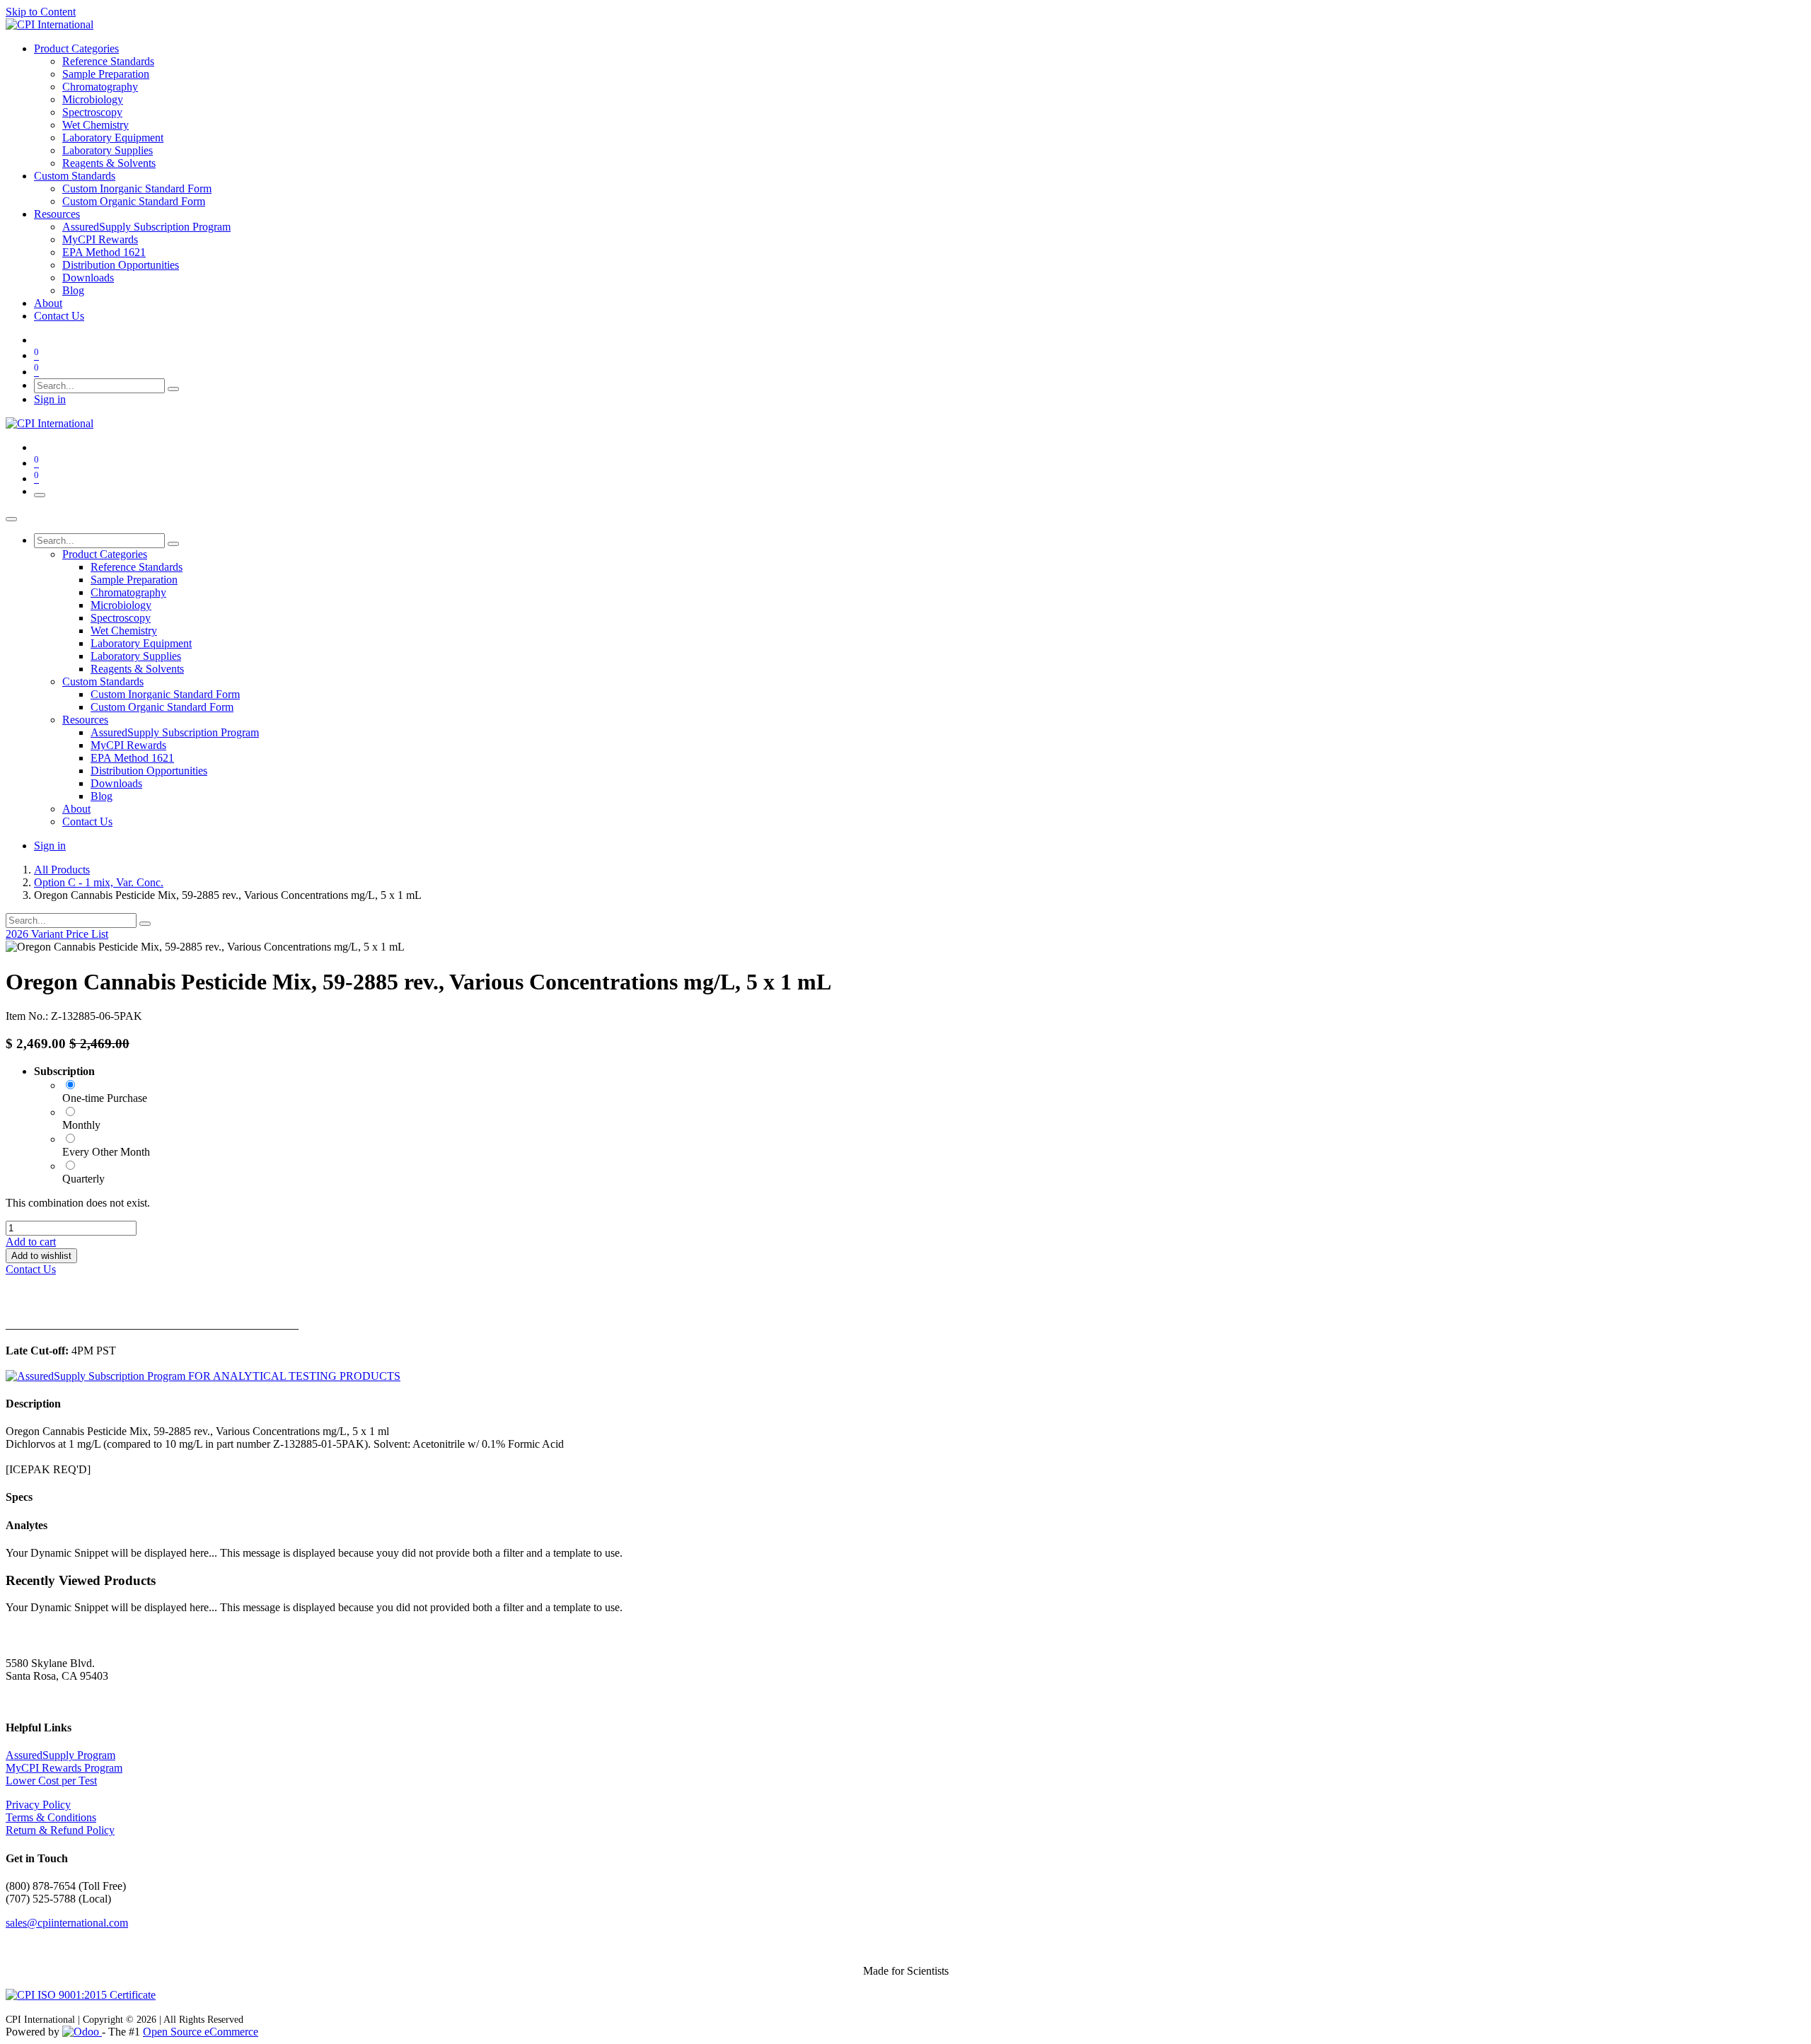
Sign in (50, 399)
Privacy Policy (38, 1805)
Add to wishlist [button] (41, 1256)
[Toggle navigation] (40, 495)
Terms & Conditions (51, 1817)
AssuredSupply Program (60, 1755)
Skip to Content (41, 12)
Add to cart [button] (31, 1242)
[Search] (173, 389)
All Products (62, 870)
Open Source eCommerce (201, 2032)
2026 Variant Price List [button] (57, 934)
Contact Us (31, 1269)
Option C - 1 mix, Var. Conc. (99, 882)
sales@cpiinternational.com (67, 1923)
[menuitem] (76, 48)
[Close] (11, 519)
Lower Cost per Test (51, 1781)
